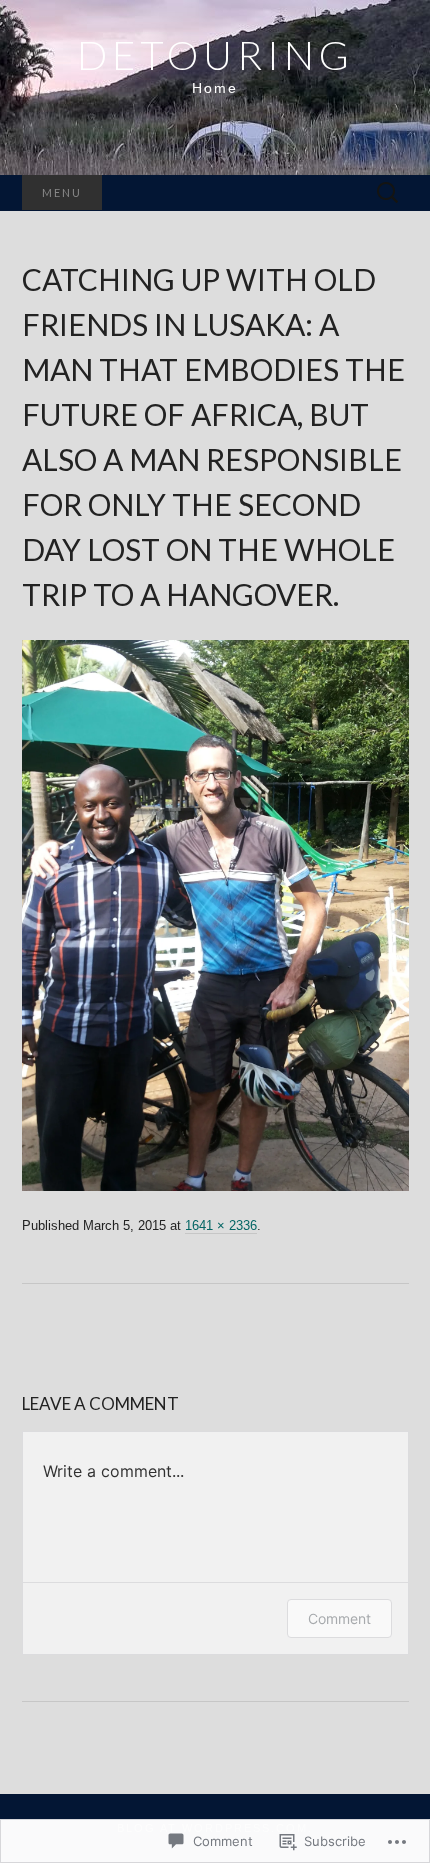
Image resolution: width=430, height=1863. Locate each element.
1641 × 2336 (221, 1225)
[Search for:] (388, 193)
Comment (339, 1618)
